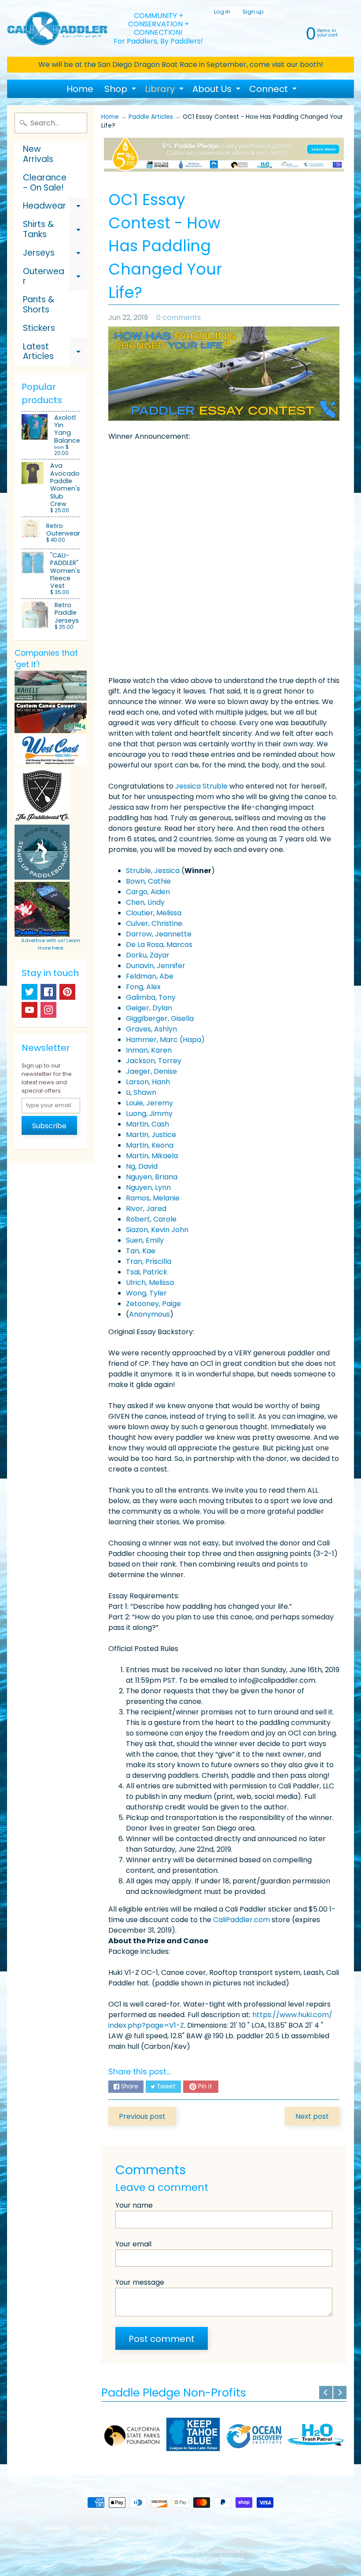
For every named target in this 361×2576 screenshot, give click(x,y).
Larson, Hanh (148, 1082)
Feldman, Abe (150, 976)
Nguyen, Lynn (148, 1187)
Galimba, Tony (151, 997)
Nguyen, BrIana (152, 1177)
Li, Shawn (141, 1092)
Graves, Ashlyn (151, 1029)
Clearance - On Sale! (45, 183)
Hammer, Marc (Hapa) (165, 1040)
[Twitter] (29, 992)
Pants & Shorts (39, 305)
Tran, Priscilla (149, 1261)
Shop (121, 90)
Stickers (39, 328)
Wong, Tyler (146, 1293)
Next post (312, 2116)
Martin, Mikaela (152, 1156)
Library (165, 90)
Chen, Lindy (145, 902)
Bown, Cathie (148, 881)
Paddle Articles (151, 117)
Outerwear (55, 277)
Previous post (142, 2116)
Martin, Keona (150, 1145)
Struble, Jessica (153, 871)
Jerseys (55, 255)
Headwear (55, 207)
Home (80, 89)
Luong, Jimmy (149, 1114)
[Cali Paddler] (57, 29)
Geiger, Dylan (149, 1008)
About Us (217, 90)
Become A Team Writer (228, 2528)
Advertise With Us (148, 2528)
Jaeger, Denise (151, 1071)
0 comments (179, 317)
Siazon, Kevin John (157, 1230)
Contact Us (297, 2528)
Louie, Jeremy (149, 1103)
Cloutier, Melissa (154, 913)
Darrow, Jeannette (159, 934)
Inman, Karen (149, 1050)
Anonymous (149, 1314)
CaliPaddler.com (241, 1920)
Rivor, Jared (146, 1209)
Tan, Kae (141, 1251)
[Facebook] (48, 992)
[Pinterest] (67, 992)
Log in (222, 12)
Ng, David (142, 1166)
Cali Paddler (178, 2558)
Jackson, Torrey (154, 1061)
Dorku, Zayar (148, 955)
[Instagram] (48, 1010)
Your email (133, 2244)
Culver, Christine (154, 923)
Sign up (253, 12)
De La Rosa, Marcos (159, 945)
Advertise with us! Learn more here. (51, 944)
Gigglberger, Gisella (160, 1018)
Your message (140, 2282)
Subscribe (49, 1126)
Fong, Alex (143, 987)
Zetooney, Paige (153, 1304)
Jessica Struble (201, 786)
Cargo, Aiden (148, 892)
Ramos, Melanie (153, 1198)
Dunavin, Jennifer (156, 966)
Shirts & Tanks (55, 230)
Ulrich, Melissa (150, 1282)
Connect (274, 90)
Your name (134, 2205)
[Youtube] (29, 1010)
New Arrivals (38, 154)
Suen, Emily (145, 1240)
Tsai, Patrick (147, 1272)
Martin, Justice (151, 1135)
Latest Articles (55, 352)
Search (57, 2528)
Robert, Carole (151, 1219)
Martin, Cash (147, 1124)
